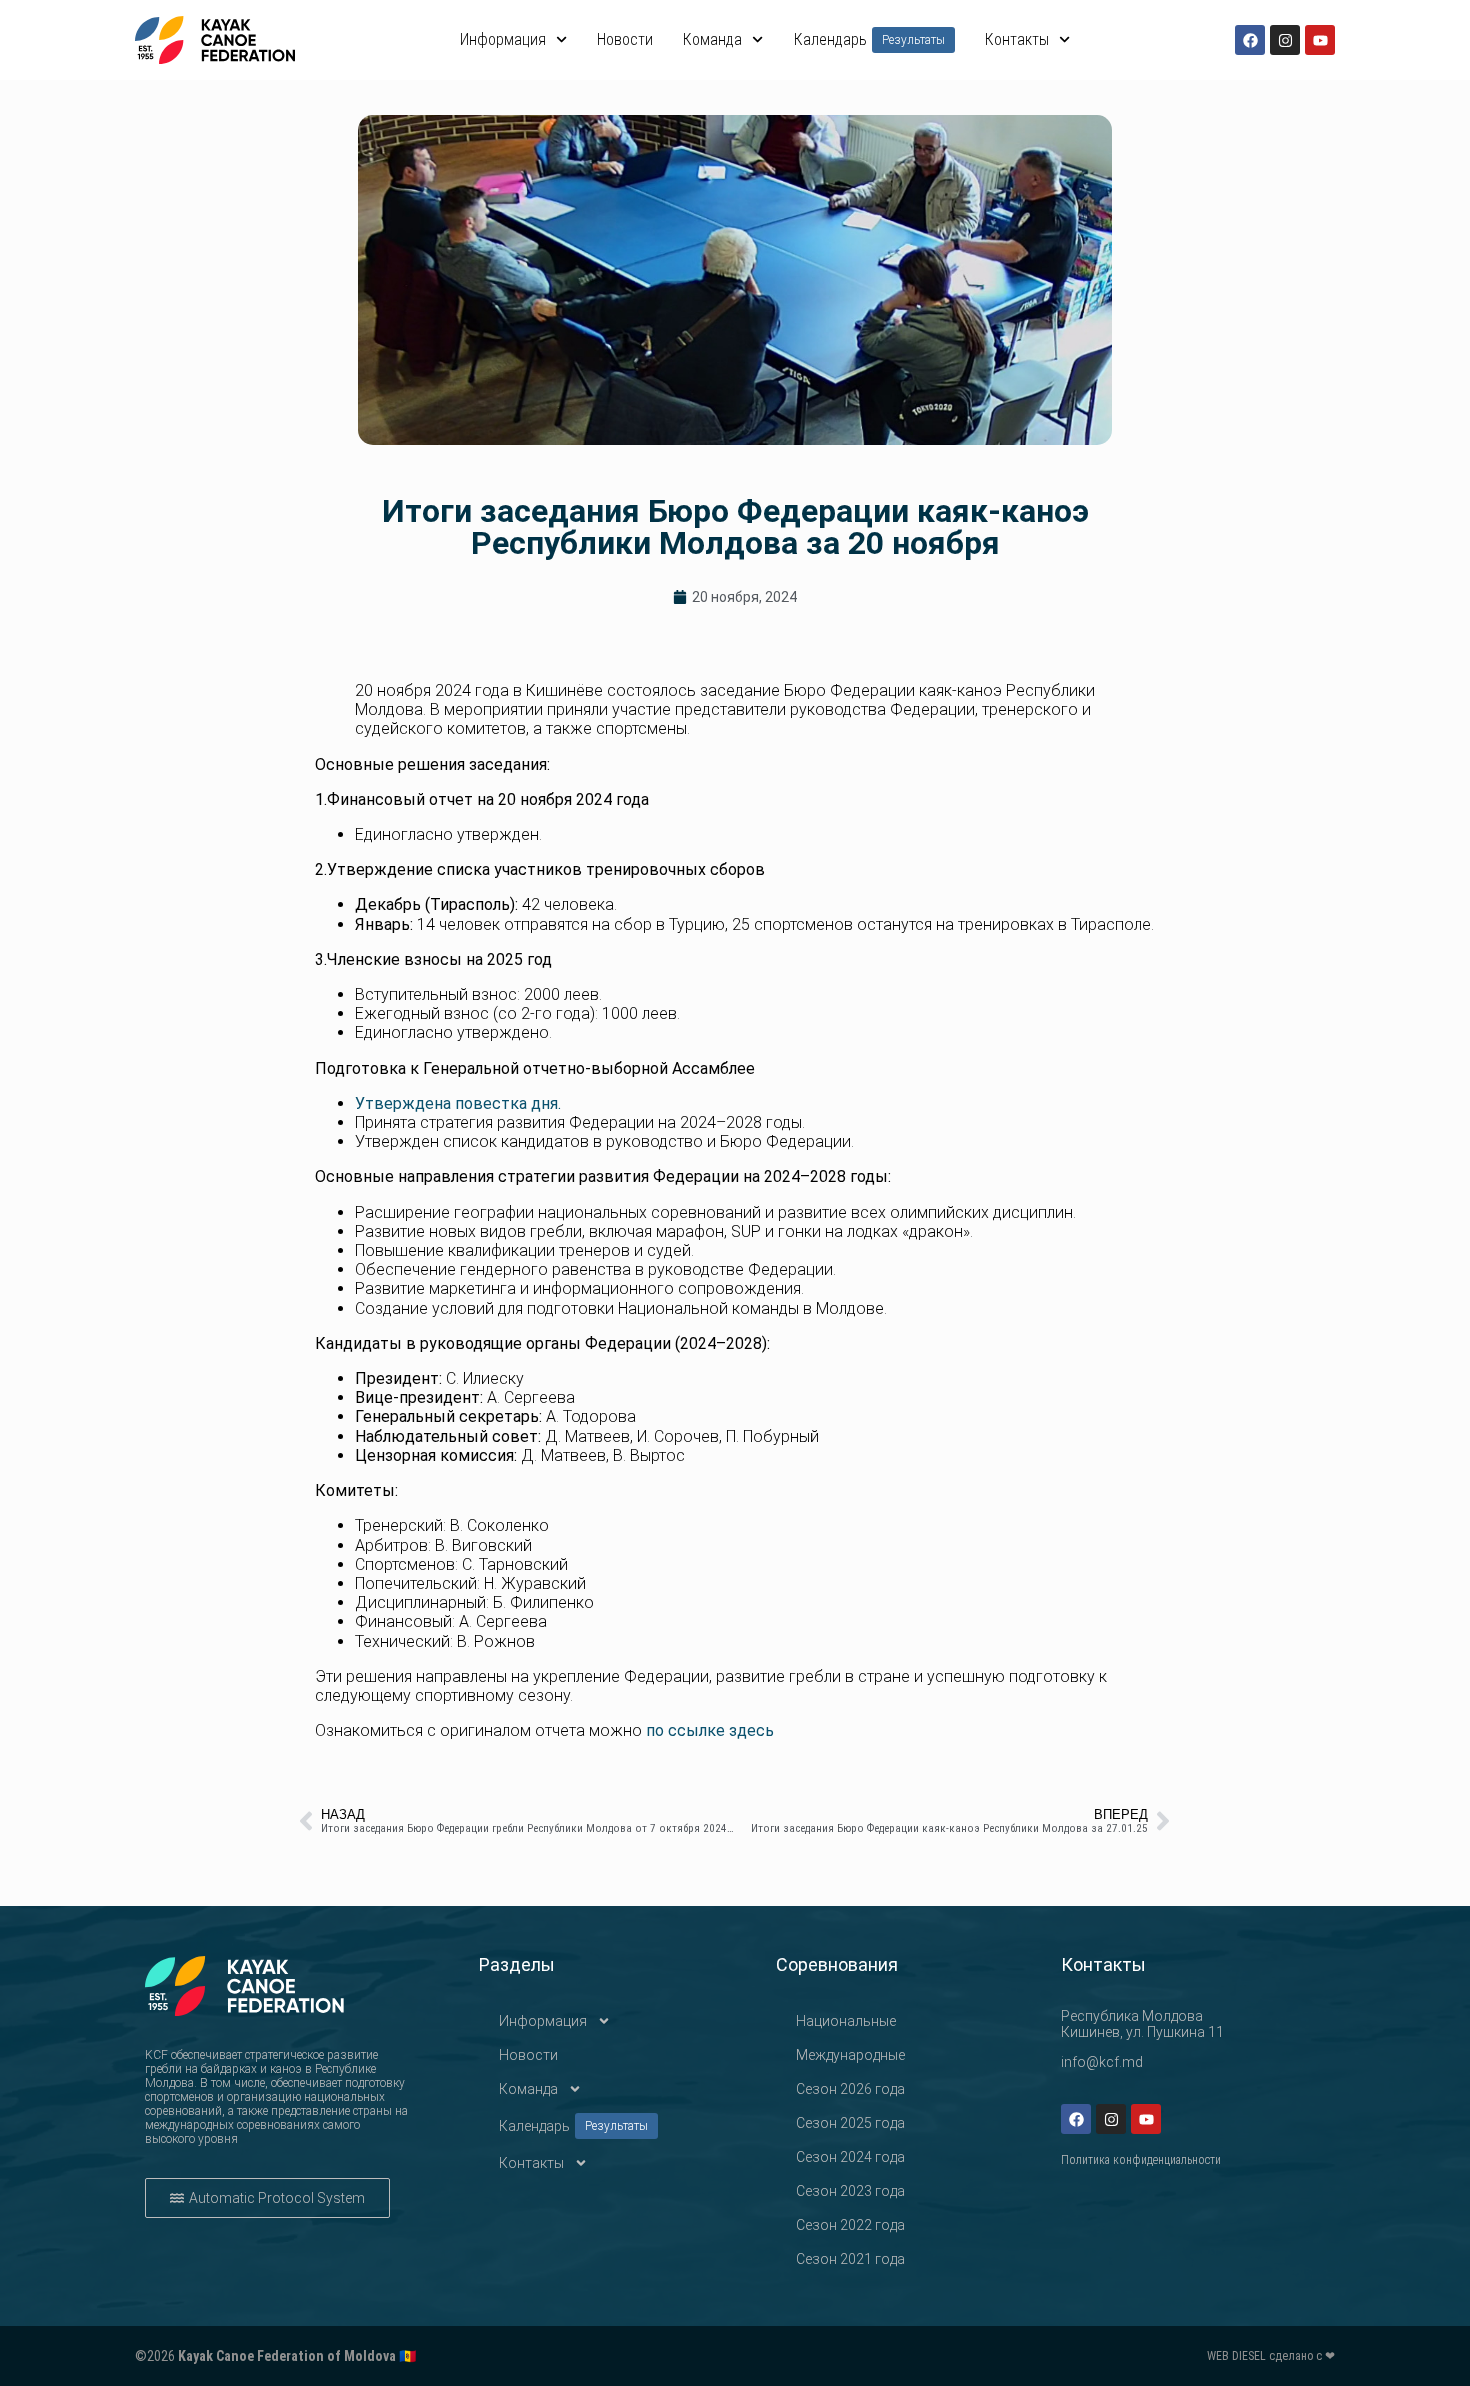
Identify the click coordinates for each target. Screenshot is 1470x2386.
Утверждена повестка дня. (458, 1103)
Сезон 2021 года (850, 2259)
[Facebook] (1250, 40)
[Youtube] (1320, 40)
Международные (850, 2055)
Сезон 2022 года (850, 2225)
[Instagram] (1285, 40)
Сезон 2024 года (850, 2157)
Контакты (1017, 39)
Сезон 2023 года (850, 2191)
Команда (712, 39)
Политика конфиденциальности (1141, 2160)
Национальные (846, 2021)
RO (1450, 199)
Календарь (869, 39)
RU (1450, 228)
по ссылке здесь (710, 1730)
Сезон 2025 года (850, 2123)
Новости (625, 39)
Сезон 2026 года (850, 2089)
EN (1450, 257)
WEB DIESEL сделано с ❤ (1271, 2356)
